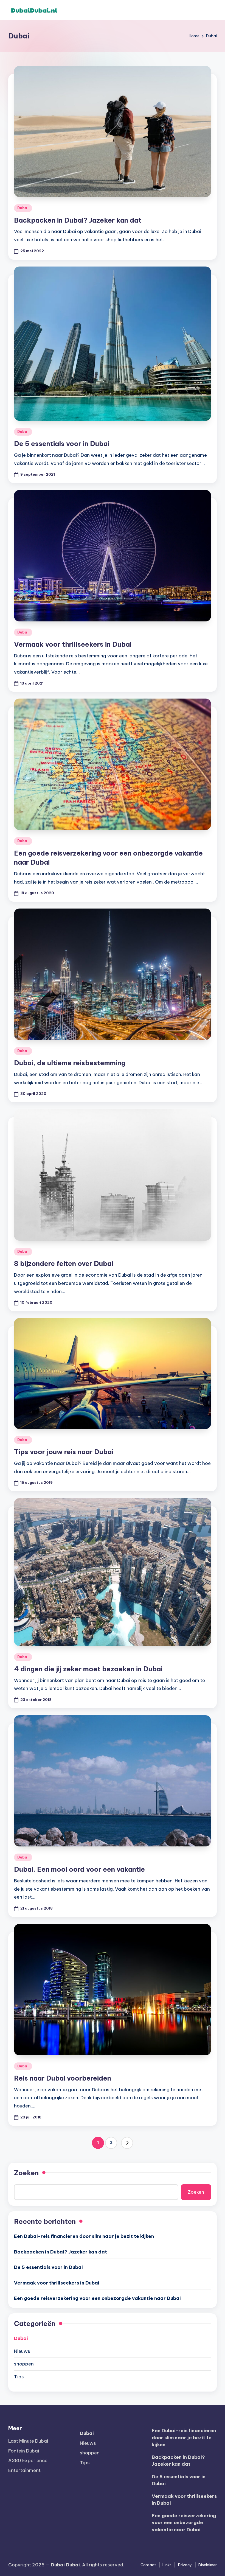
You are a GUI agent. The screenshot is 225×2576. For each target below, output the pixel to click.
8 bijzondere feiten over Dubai (64, 1263)
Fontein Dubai (24, 2451)
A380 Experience (28, 2460)
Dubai (23, 208)
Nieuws (22, 2351)
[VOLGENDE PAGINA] (127, 2143)
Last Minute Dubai (28, 2441)
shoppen (24, 2364)
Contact (148, 2565)
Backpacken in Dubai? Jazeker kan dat (78, 220)
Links (167, 2565)
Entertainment (24, 2470)
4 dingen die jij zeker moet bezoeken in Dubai (88, 1669)
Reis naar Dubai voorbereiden (63, 2078)
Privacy (185, 2565)
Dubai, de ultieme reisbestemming (70, 1063)
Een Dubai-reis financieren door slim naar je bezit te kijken (84, 2236)
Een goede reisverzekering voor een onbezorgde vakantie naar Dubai (97, 2298)
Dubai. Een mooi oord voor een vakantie (79, 1869)
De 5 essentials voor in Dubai (62, 444)
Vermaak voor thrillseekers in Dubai (73, 644)
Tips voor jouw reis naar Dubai (64, 1452)
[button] (127, 2143)
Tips (19, 2377)
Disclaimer (208, 2565)
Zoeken (26, 2173)
